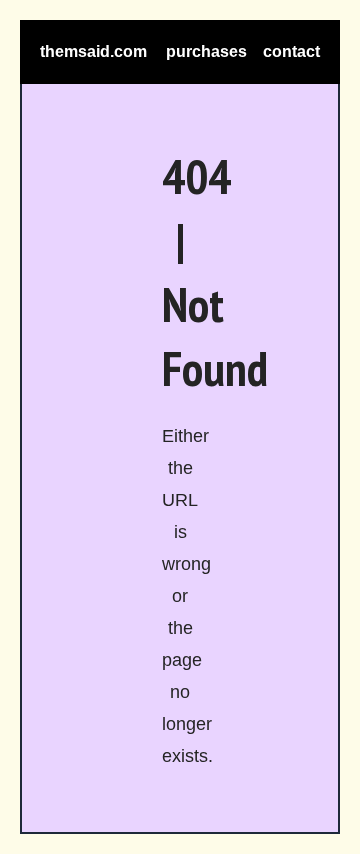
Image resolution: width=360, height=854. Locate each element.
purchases (206, 51)
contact (291, 51)
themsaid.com (93, 51)
